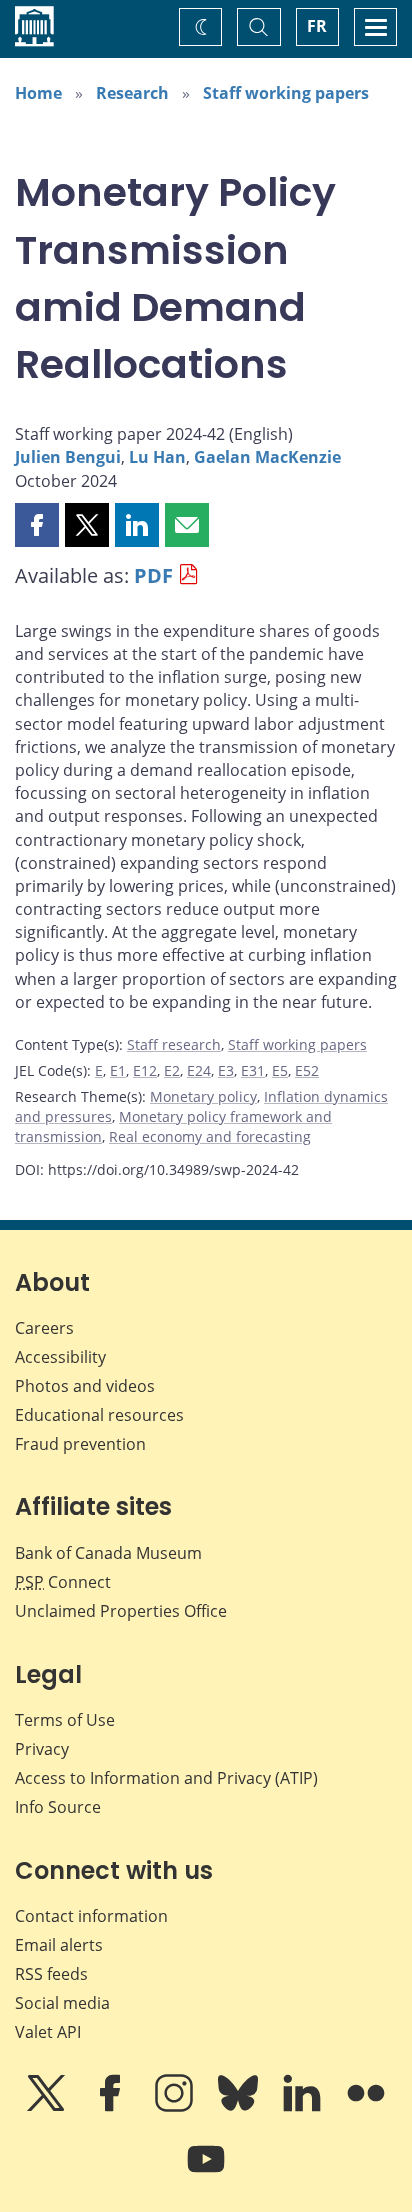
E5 (280, 1070)
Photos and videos (85, 1386)
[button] (37, 525)
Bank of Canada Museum (108, 1553)
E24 (199, 1070)
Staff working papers (286, 93)
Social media (62, 2003)
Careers (44, 1328)
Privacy (42, 1749)
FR (317, 26)
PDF (153, 575)
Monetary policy (203, 1096)
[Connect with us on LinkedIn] (304, 2107)
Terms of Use (65, 1720)
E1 (118, 1070)
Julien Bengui (68, 457)
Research (132, 93)
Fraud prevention (80, 1444)
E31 (253, 1070)
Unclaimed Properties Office (121, 1611)
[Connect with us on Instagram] (176, 2107)
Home (38, 93)
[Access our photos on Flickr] (366, 2107)
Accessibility (60, 1357)
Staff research (174, 1044)
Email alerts (59, 1945)
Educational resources (99, 1415)
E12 (145, 1070)
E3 (226, 1070)
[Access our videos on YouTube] (206, 2173)
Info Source (58, 1807)
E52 (307, 1070)
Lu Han (157, 457)
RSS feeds (51, 1974)
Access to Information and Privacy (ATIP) (166, 1778)
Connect (63, 1582)
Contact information (91, 1916)
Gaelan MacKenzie (267, 457)
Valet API (48, 2032)
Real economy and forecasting (210, 1136)
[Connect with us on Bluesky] (240, 2107)
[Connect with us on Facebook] (112, 2107)
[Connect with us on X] (48, 2107)
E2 (172, 1070)
